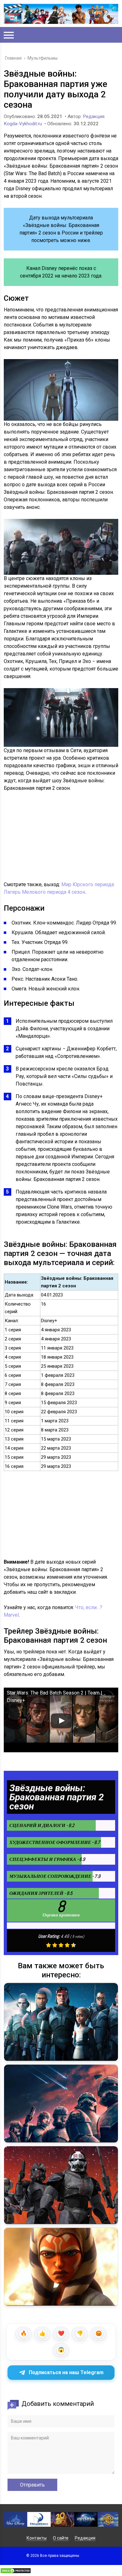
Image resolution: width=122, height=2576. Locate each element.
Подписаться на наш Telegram (66, 2372)
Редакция (85, 2538)
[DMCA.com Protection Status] (16, 2572)
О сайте (61, 2538)
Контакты (37, 2538)
